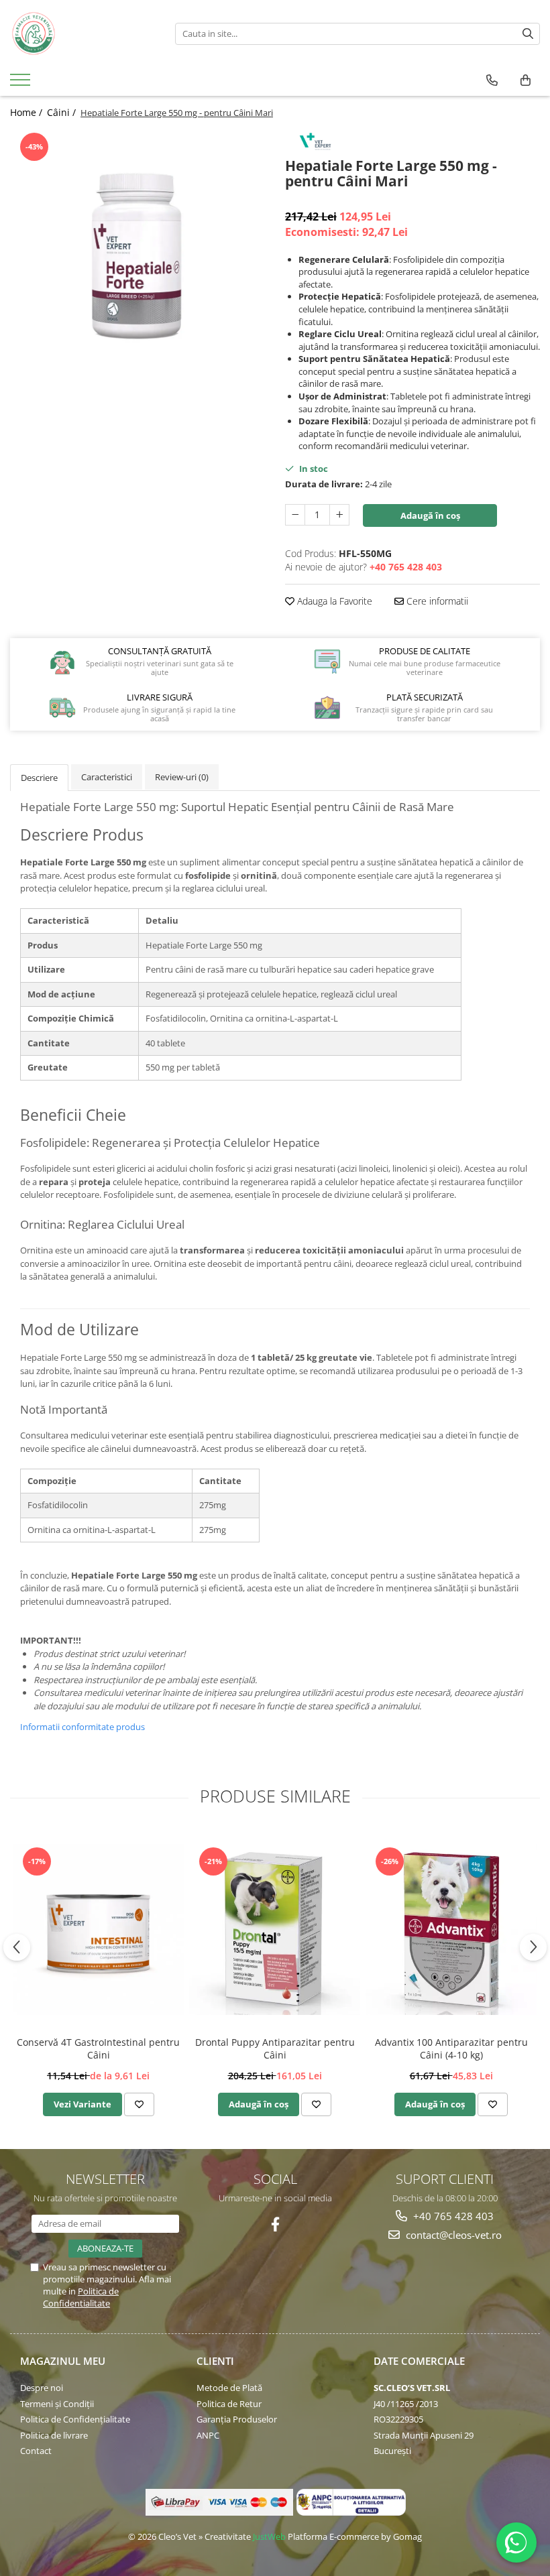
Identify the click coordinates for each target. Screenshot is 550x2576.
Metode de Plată (229, 2388)
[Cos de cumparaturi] (526, 80)
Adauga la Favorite (333, 601)
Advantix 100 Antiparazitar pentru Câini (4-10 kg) (451, 2048)
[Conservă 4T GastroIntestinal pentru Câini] (98, 1929)
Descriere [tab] (39, 778)
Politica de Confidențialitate (75, 2419)
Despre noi (42, 2388)
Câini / (63, 112)
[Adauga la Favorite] (139, 2104)
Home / (27, 112)
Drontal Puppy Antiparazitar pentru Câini (275, 2048)
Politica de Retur (229, 2404)
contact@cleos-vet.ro (452, 2235)
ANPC (208, 2435)
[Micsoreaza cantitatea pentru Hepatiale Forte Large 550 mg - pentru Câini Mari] (295, 515)
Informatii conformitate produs (82, 1727)
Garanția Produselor (237, 2419)
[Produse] (22, 84)
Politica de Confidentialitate (81, 2297)
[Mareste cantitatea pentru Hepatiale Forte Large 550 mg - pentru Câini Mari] (339, 515)
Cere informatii (436, 601)
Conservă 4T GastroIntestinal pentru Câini (98, 2048)
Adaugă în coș (430, 515)
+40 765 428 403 (452, 2216)
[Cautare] (528, 34)
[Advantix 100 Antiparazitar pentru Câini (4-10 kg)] (451, 1929)
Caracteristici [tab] (107, 777)
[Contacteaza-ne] (492, 80)
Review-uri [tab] (182, 777)
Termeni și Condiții (57, 2404)
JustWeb (269, 2536)
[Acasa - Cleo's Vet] (82, 34)
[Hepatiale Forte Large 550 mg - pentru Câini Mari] (137, 257)
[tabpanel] (137, 257)
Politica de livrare (54, 2435)
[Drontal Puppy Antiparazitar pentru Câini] (275, 1929)
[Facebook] (275, 2224)
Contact (36, 2451)
